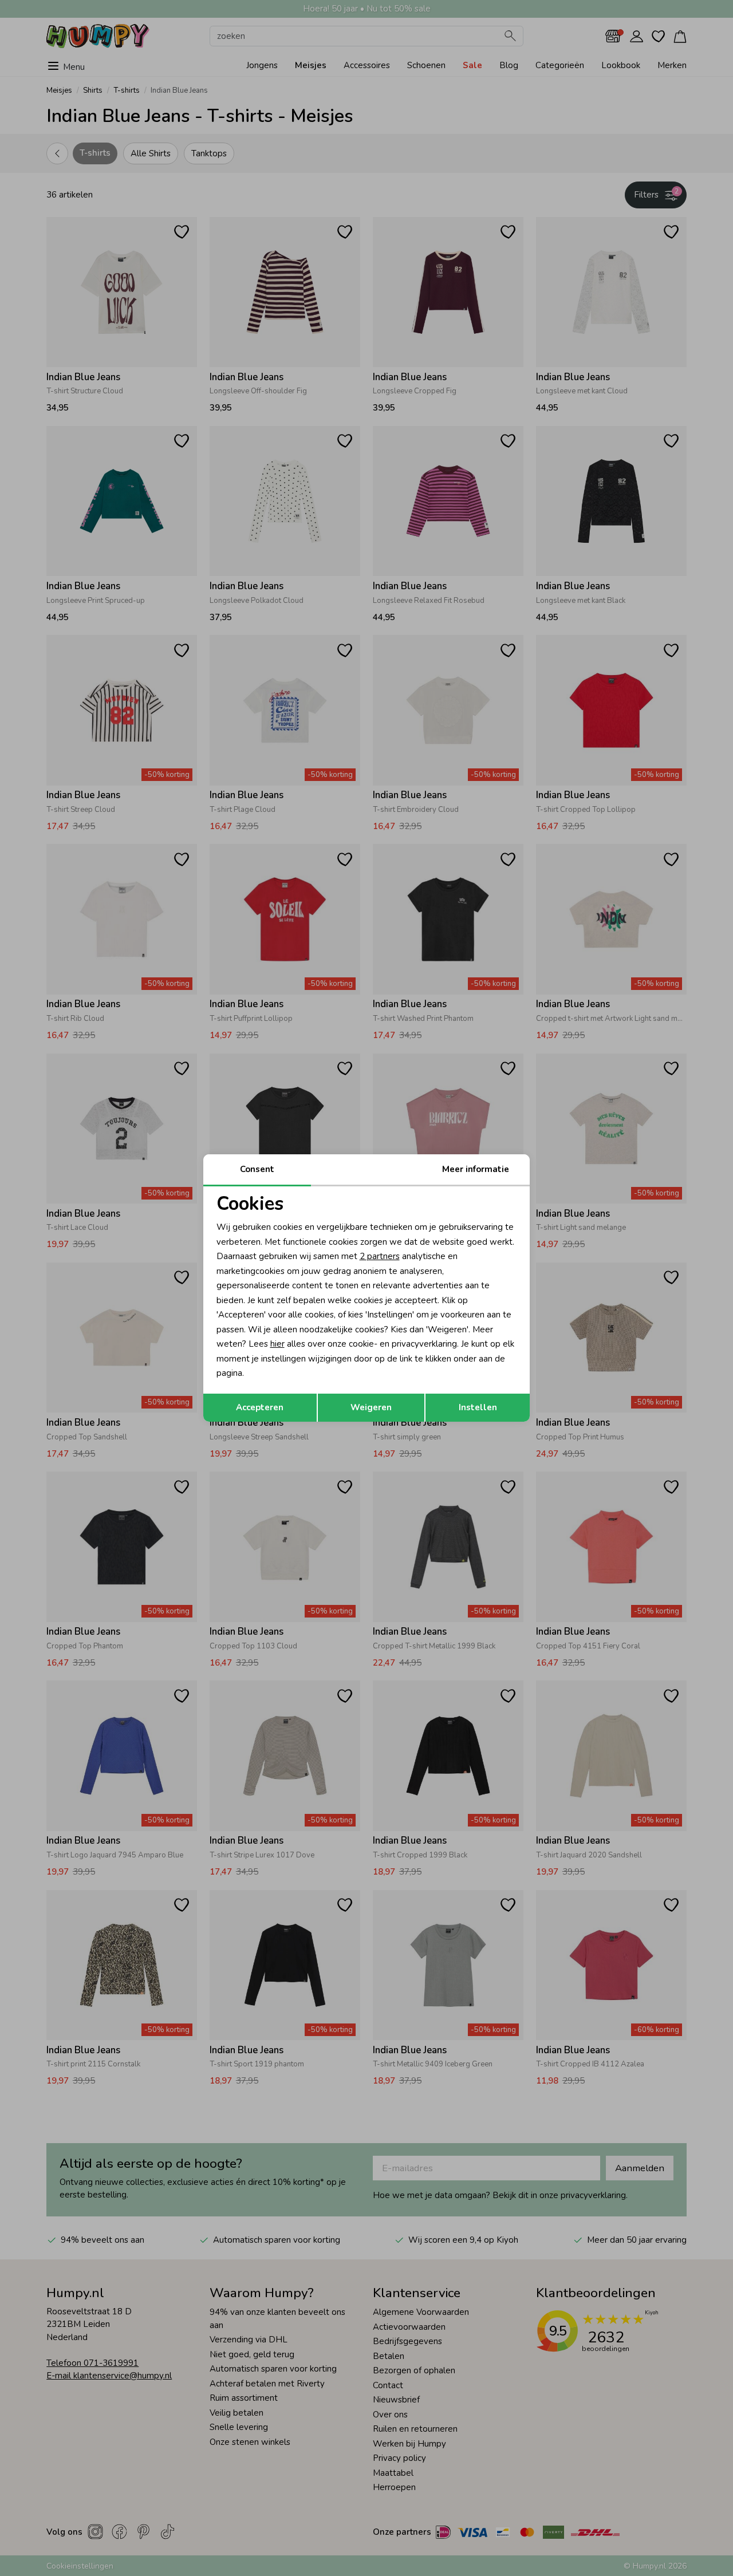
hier (277, 1344)
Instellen (478, 1407)
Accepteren (260, 1407)
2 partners (380, 1256)
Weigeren (371, 1407)
